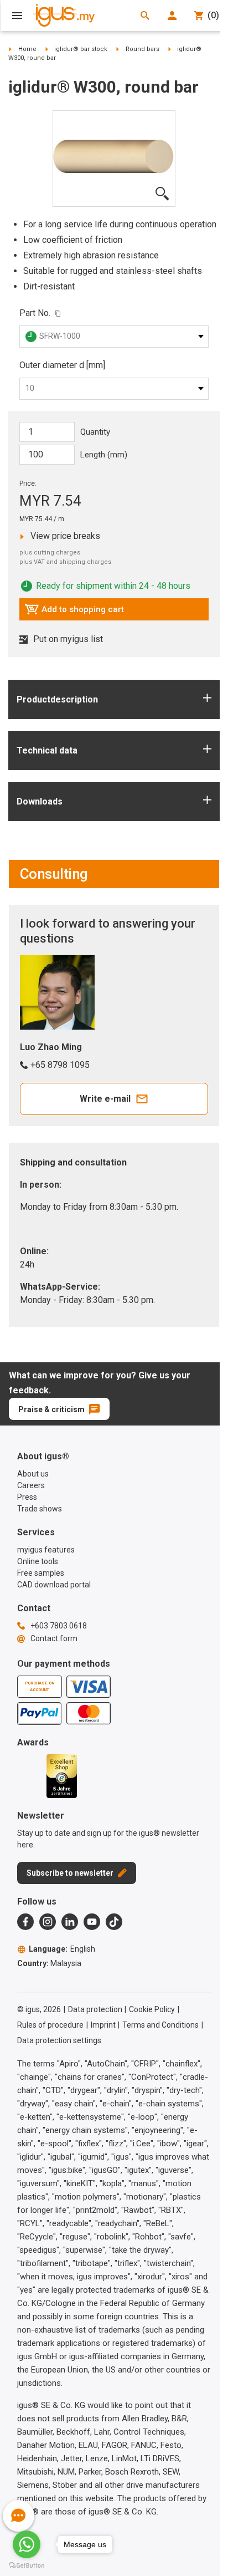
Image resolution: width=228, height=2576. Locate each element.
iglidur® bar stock (81, 49)
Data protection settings (59, 2040)
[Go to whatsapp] (27, 2544)
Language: (62, 1949)
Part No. (35, 313)
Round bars (142, 49)
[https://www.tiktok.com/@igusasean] (114, 1922)
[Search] (145, 16)
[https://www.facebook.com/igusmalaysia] (25, 1922)
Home (27, 49)
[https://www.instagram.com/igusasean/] (48, 1922)
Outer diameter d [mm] (62, 365)
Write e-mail (105, 1099)
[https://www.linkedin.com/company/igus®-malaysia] (70, 1922)
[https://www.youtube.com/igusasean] (92, 1922)
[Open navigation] (17, 16)
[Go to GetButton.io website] (27, 2565)
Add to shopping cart (74, 612)
